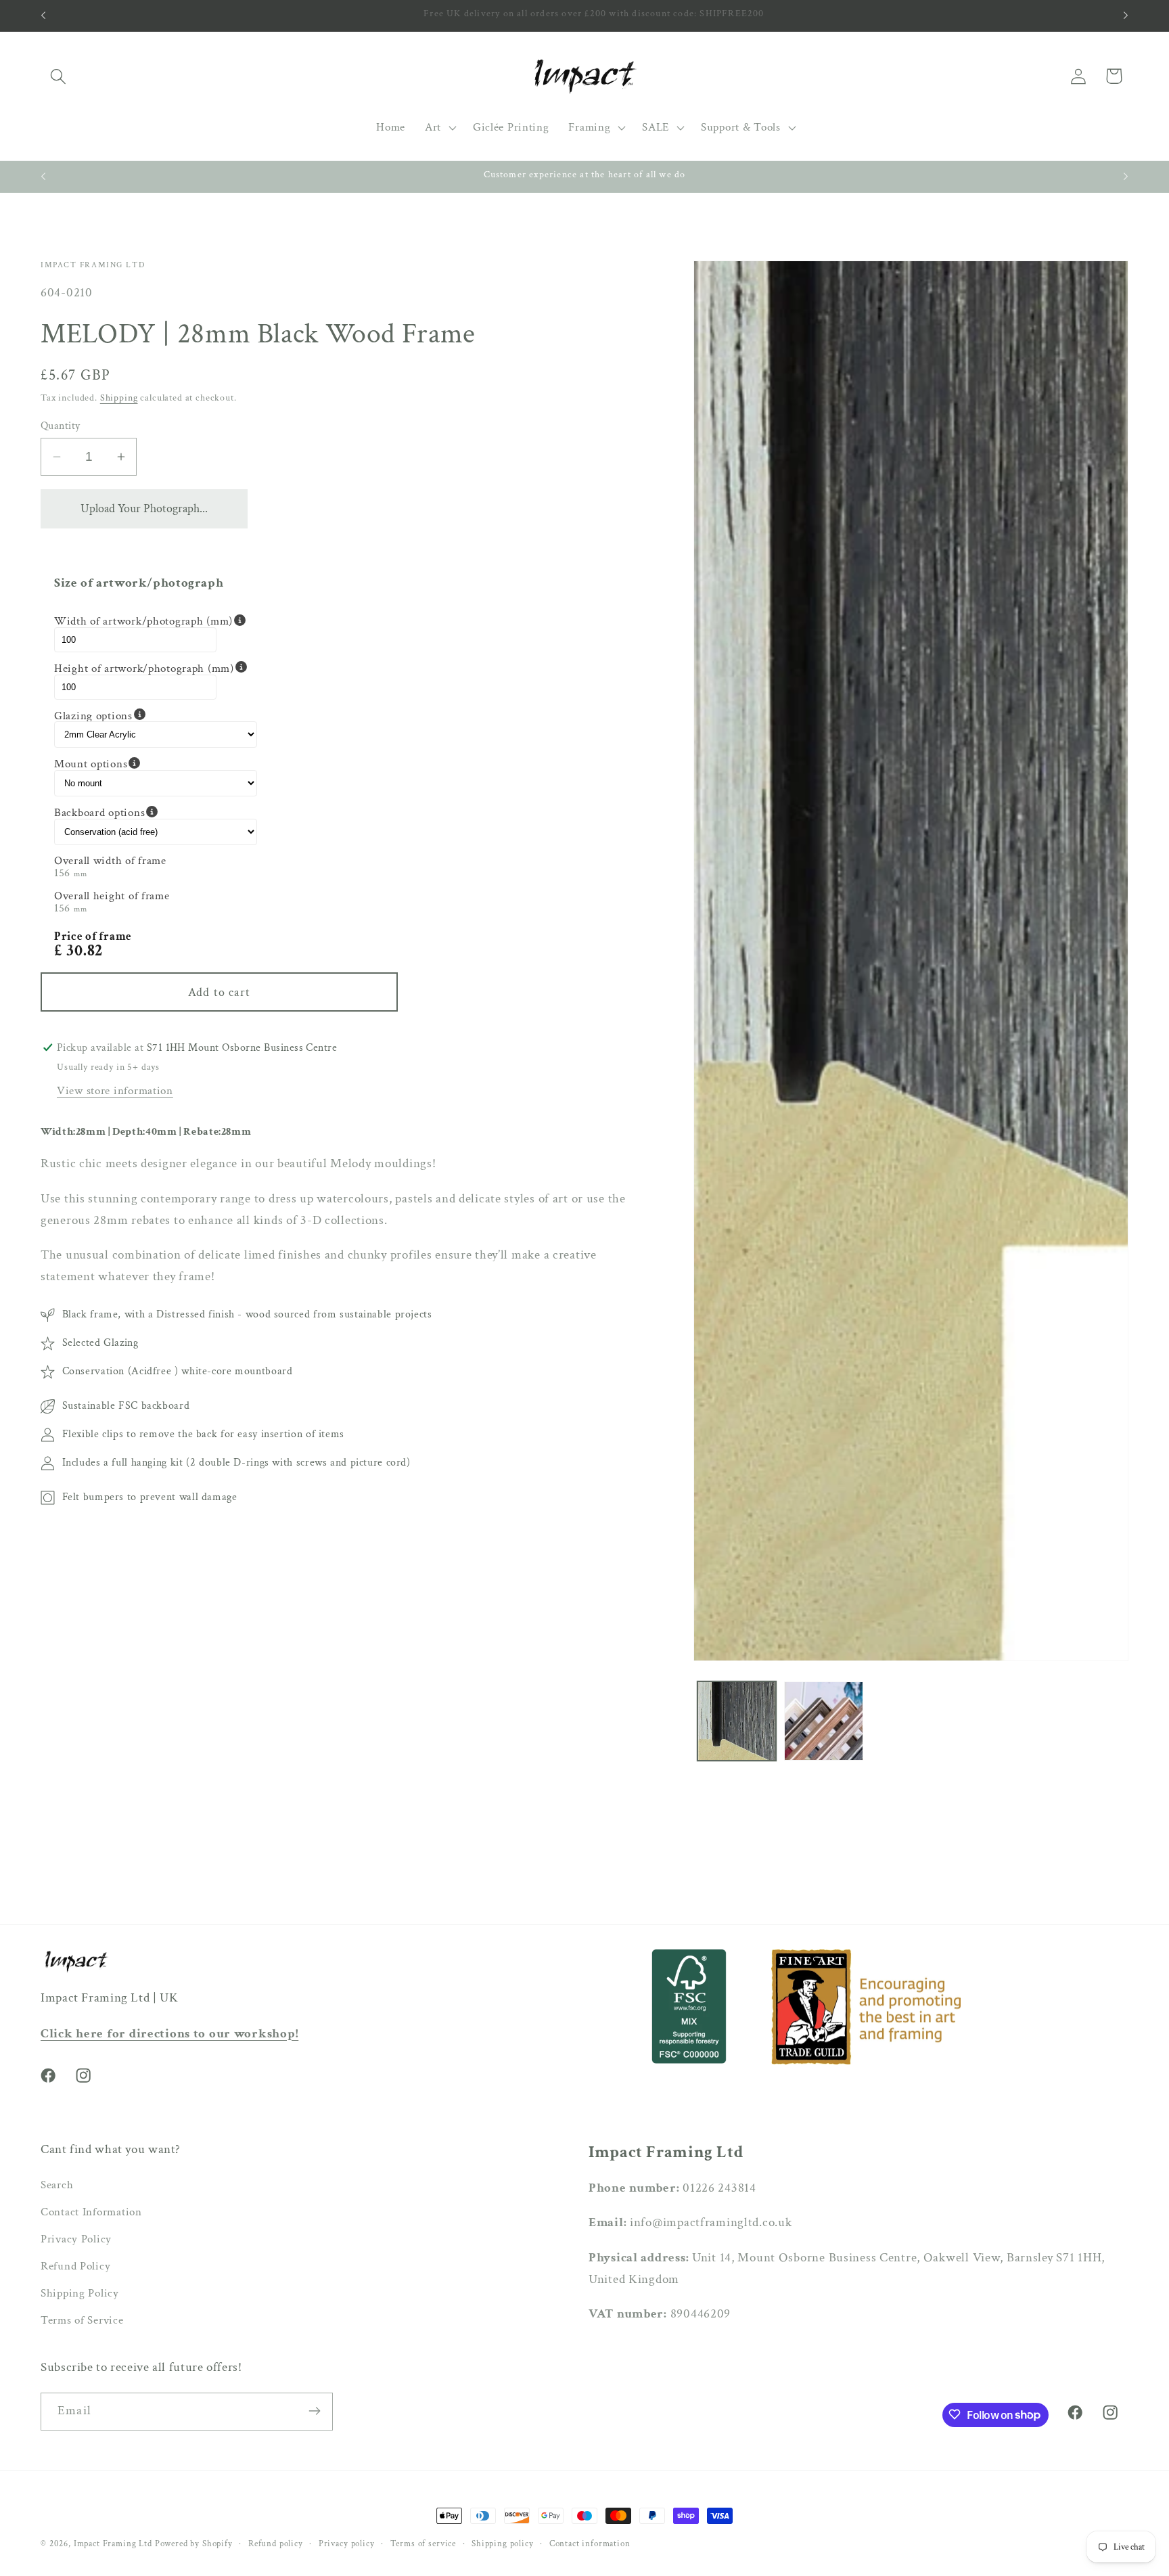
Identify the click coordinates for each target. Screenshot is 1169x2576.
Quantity (61, 426)
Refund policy (276, 2544)
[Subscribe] (314, 2411)
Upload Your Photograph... (144, 509)
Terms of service (423, 2544)
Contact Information (91, 2213)
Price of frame (93, 936)
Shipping (119, 398)
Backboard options (156, 812)
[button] (59, 76)
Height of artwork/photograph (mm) (156, 668)
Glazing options (156, 715)
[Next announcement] (1126, 16)
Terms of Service (82, 2321)
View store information (115, 1091)
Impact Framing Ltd (113, 2544)
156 (62, 873)
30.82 (85, 950)
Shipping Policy (80, 2294)
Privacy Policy (76, 2240)
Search (57, 2186)
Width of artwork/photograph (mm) (156, 621)
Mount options (156, 764)
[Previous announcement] (43, 16)
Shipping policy (503, 2544)
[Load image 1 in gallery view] (737, 1721)
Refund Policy (75, 2267)
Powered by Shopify (194, 2544)
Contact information (590, 2544)
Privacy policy (347, 2544)
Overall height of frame (112, 896)
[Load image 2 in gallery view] (824, 1721)
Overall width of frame (110, 861)
